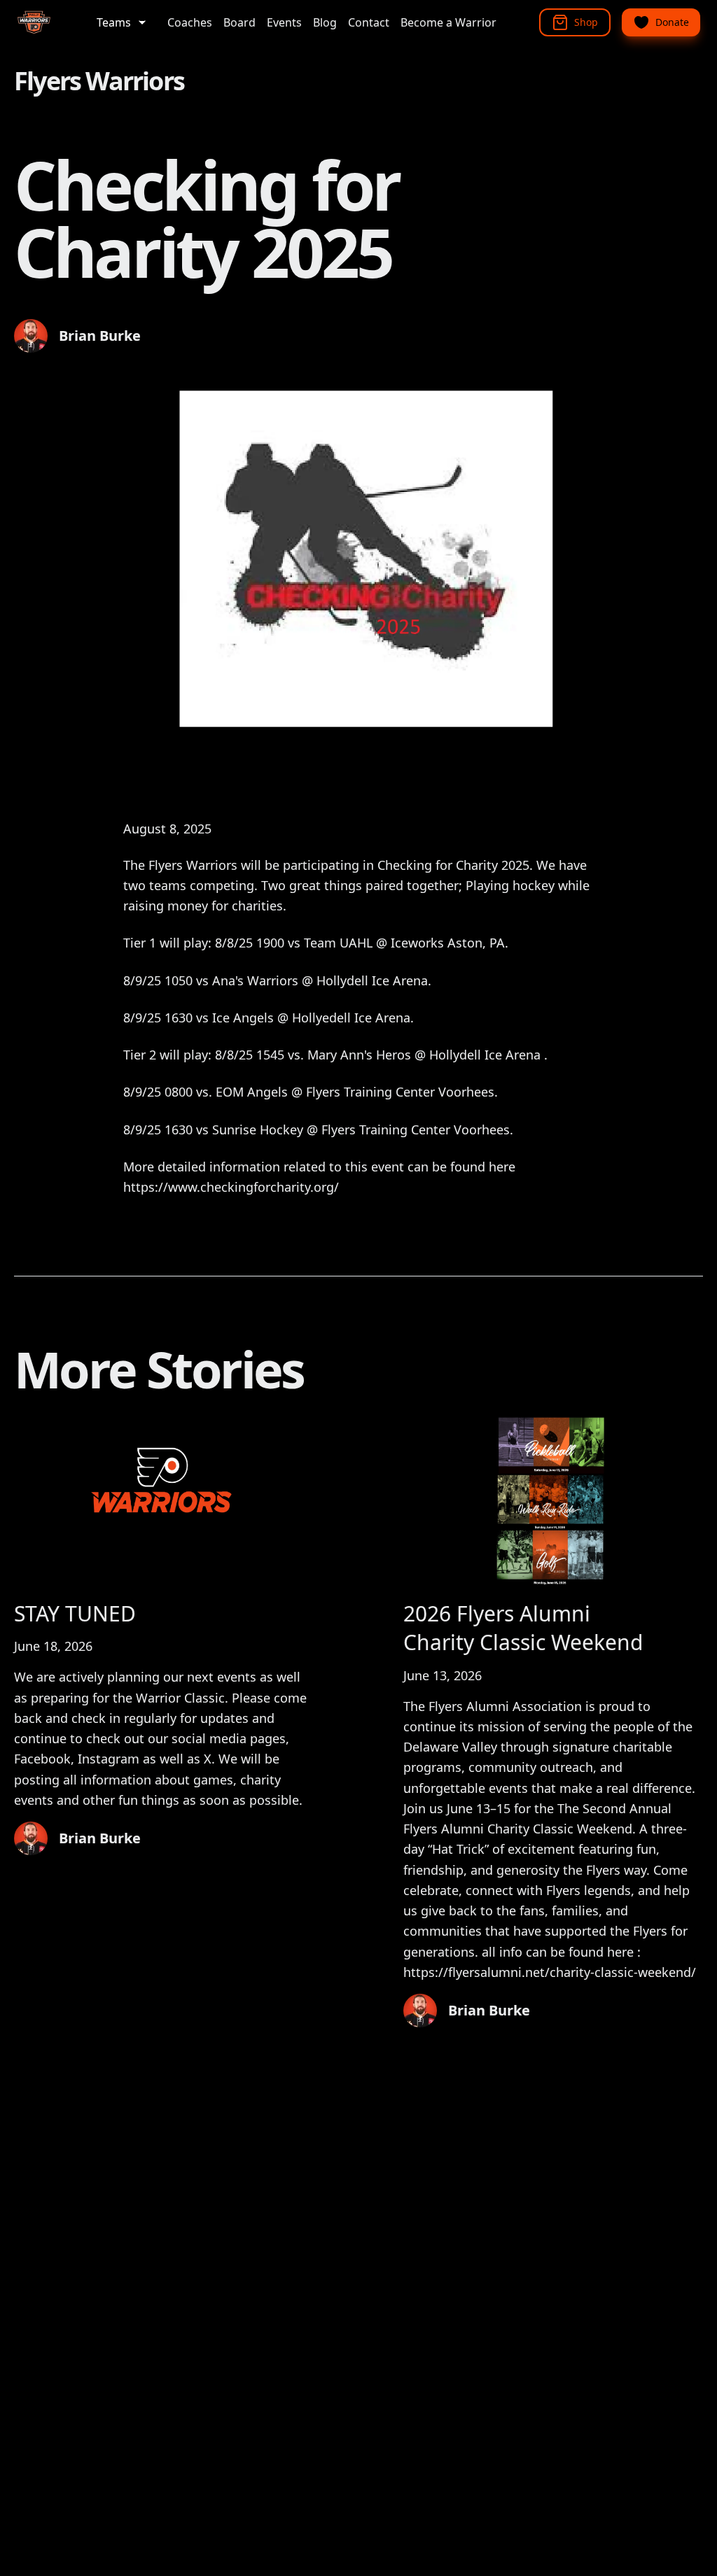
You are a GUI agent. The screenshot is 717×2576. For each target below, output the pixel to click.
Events (284, 22)
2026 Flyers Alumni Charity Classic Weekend (523, 1628)
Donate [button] (672, 22)
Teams (114, 22)
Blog (325, 22)
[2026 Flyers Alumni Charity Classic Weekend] (553, 1501)
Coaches (190, 22)
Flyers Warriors (99, 81)
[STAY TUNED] (164, 1501)
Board (239, 22)
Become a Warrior (448, 22)
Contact (369, 22)
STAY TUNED (75, 1613)
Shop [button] (586, 22)
